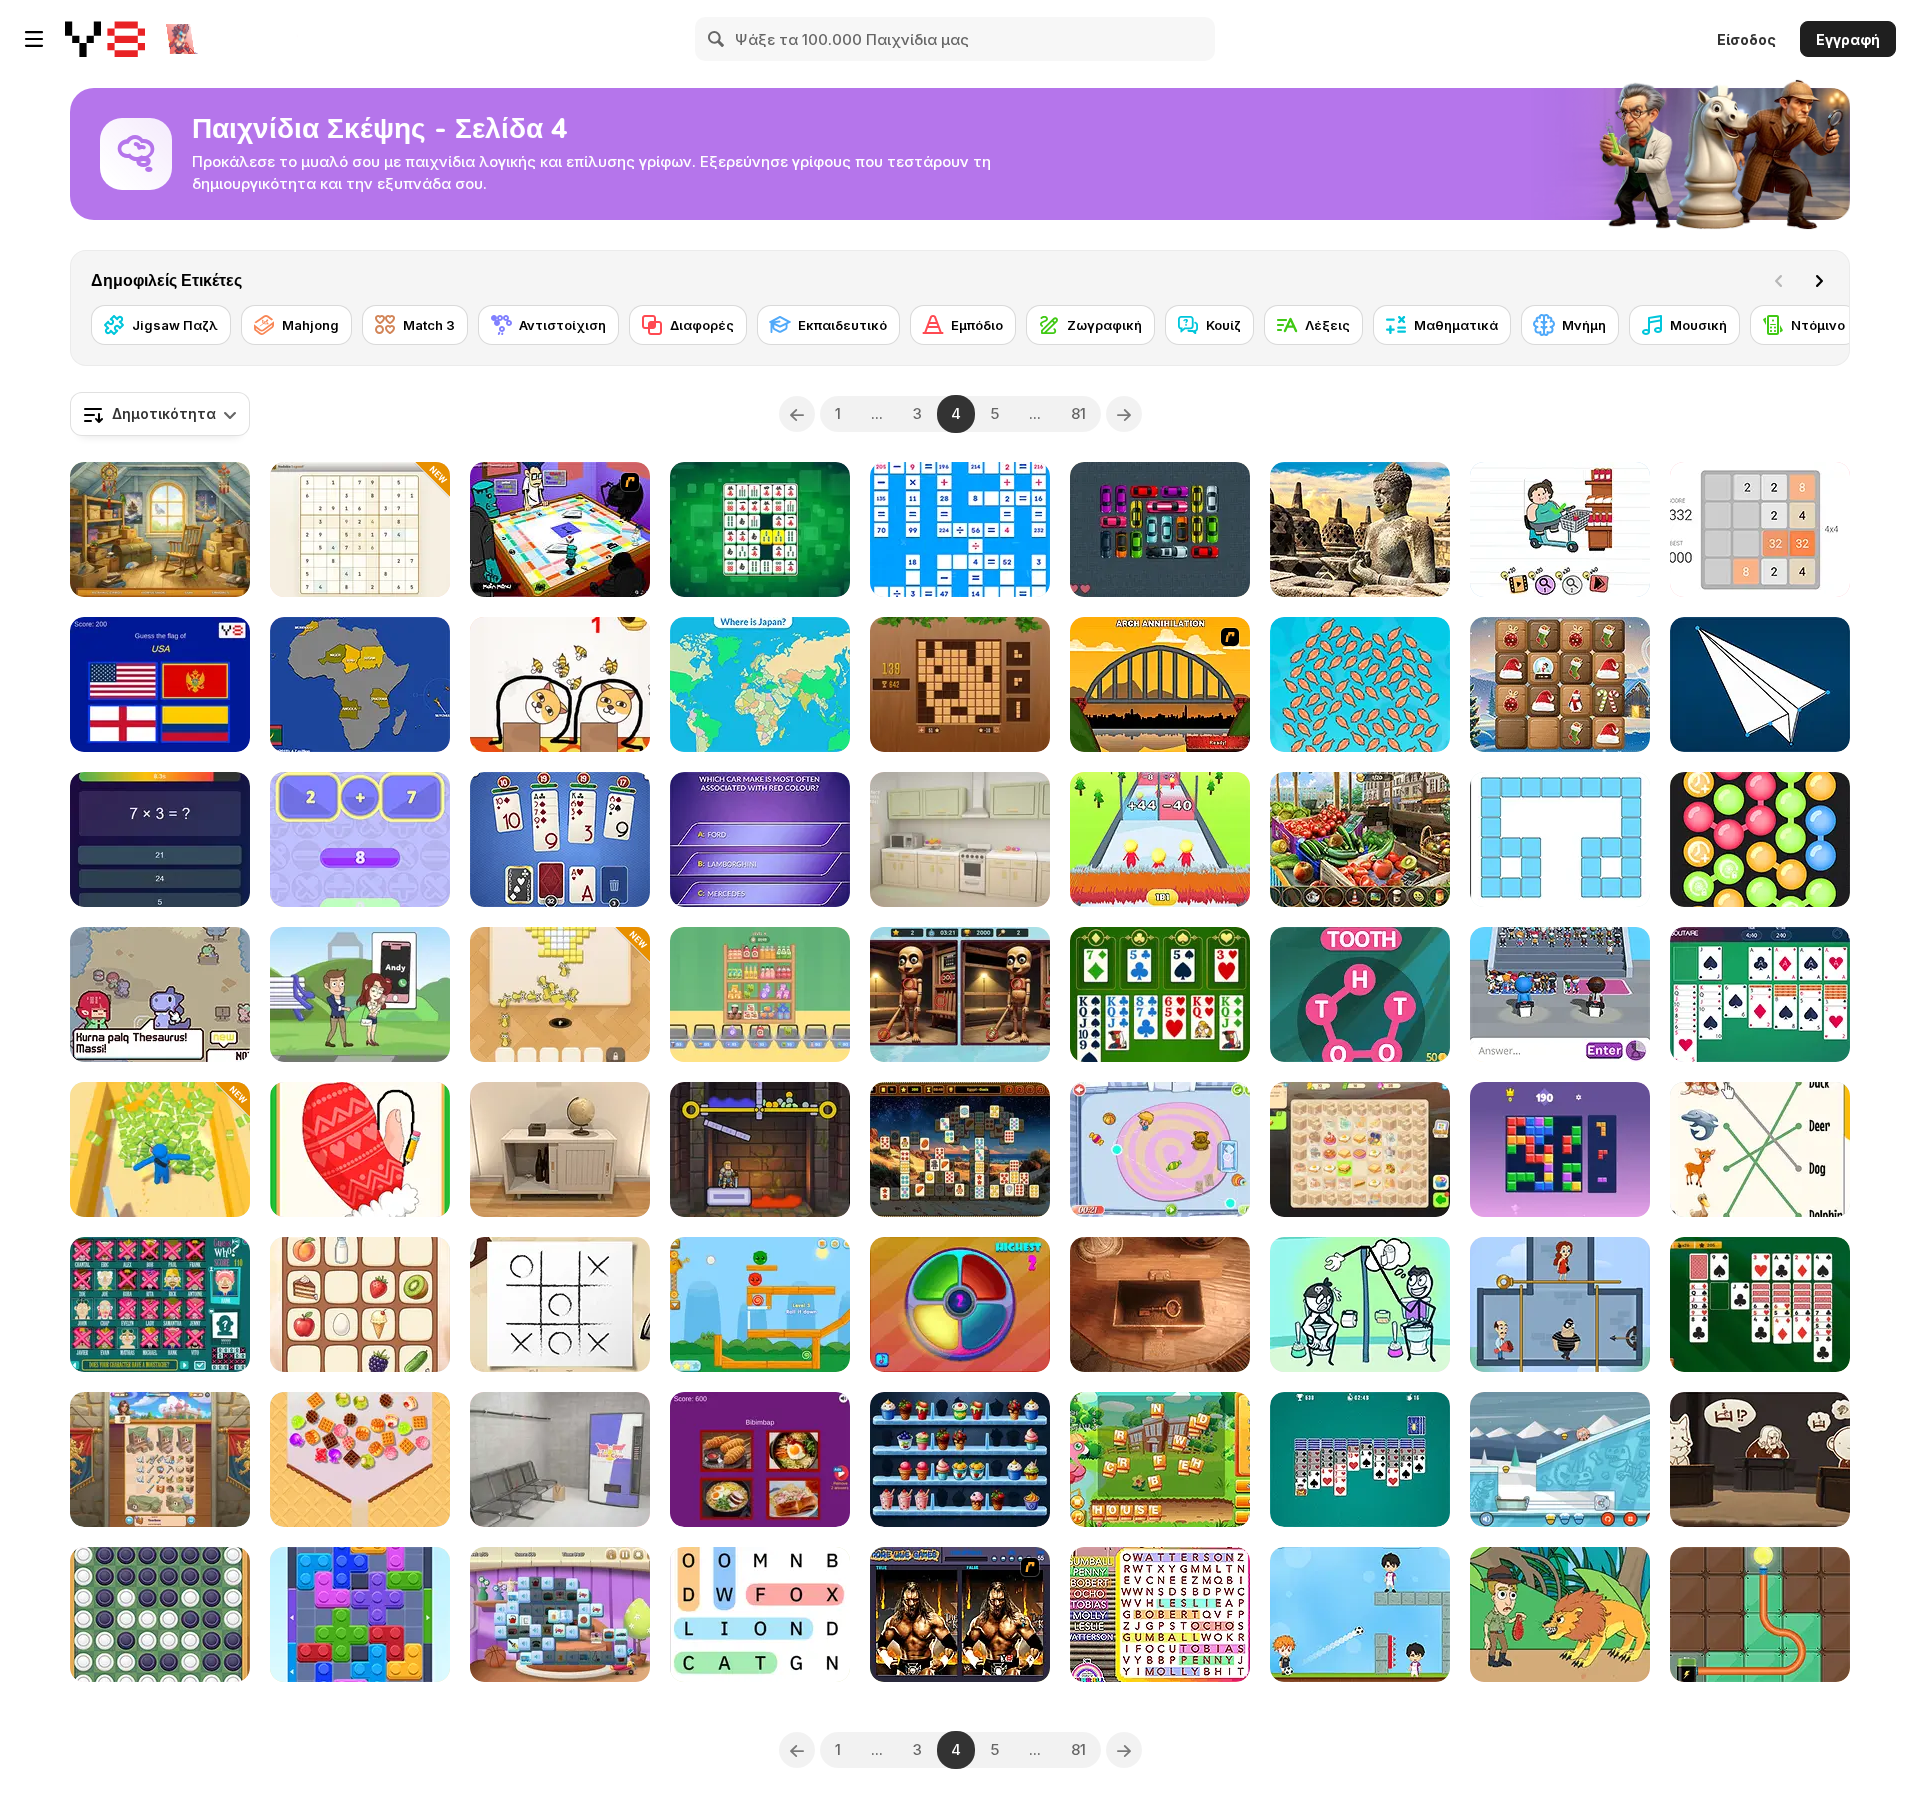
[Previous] (797, 414)
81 (1078, 413)
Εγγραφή (1848, 39)
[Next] (1819, 281)
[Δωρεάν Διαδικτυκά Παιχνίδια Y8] (105, 39)
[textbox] (160, 414)
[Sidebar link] (34, 39)
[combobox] (160, 414)
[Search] (717, 39)
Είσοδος (1746, 39)
